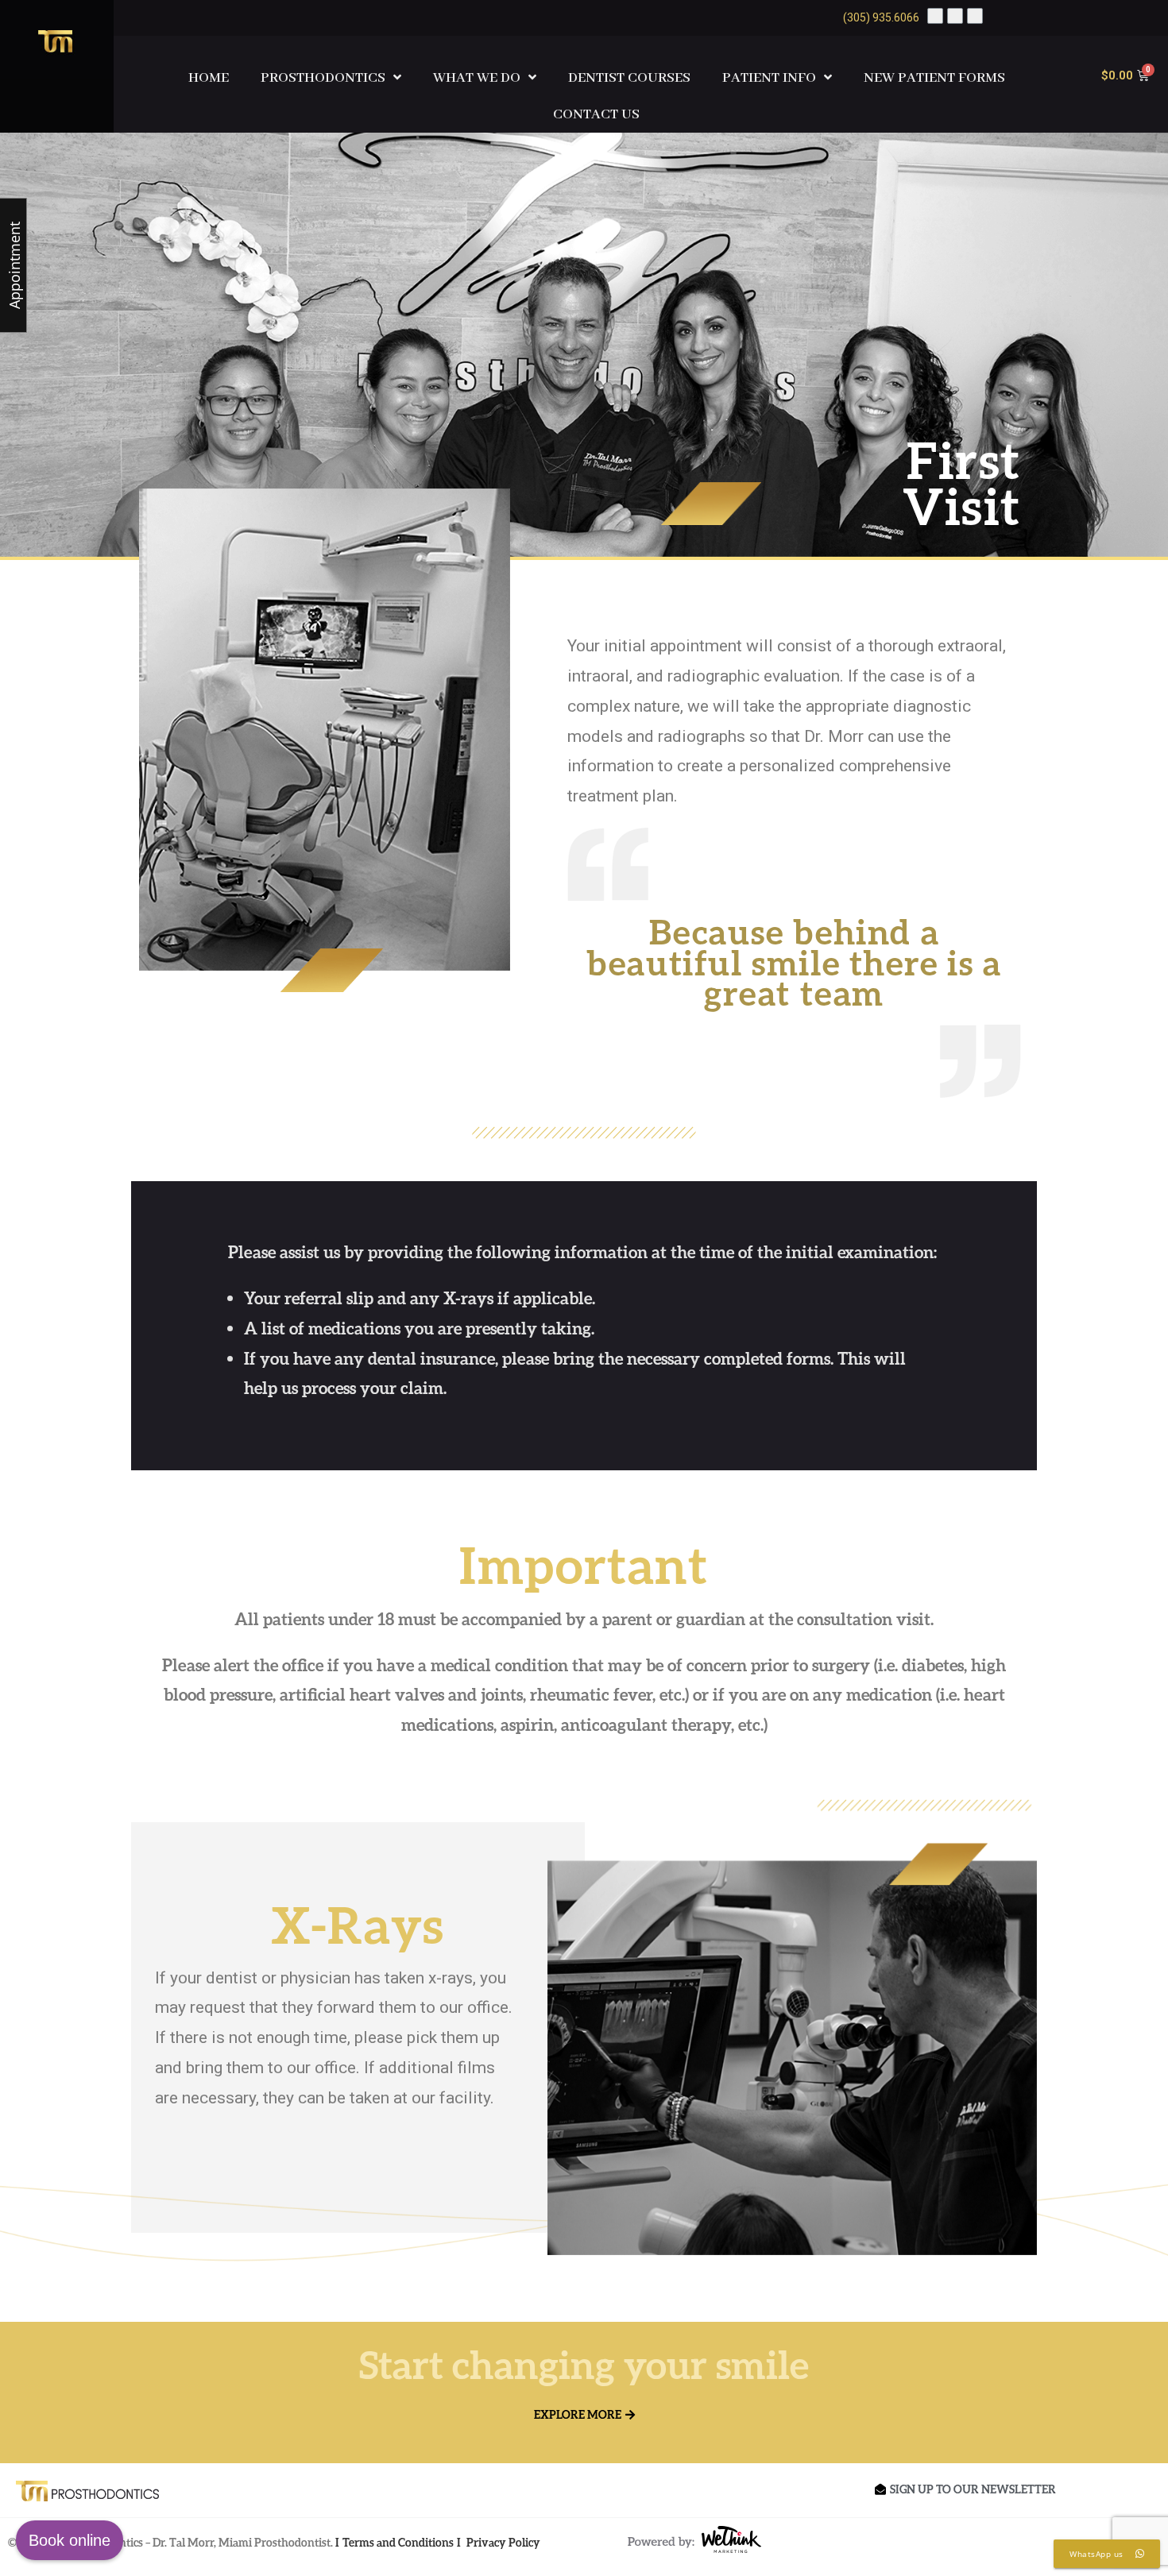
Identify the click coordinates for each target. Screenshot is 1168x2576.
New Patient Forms (934, 78)
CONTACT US (596, 114)
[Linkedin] (955, 16)
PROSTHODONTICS (323, 78)
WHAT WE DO (477, 78)
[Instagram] (975, 16)
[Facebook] (935, 16)
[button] (584, 2415)
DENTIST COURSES (629, 78)
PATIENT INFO (769, 78)
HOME (209, 78)
